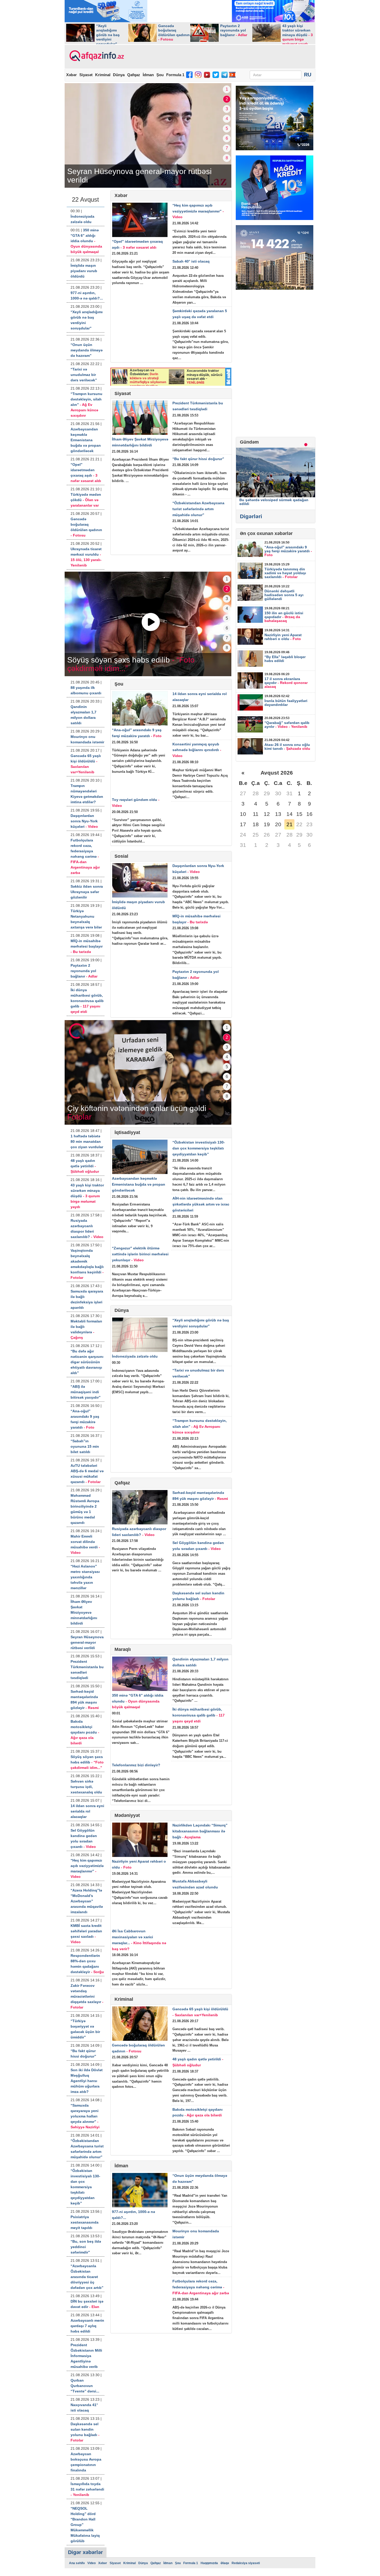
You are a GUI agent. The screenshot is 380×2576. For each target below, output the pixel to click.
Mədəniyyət (127, 1815)
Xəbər (71, 75)
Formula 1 (175, 75)
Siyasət (86, 75)
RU (308, 75)
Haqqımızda (209, 2563)
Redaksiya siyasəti (246, 2563)
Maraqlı (123, 1649)
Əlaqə (225, 2563)
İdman (148, 75)
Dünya (119, 75)
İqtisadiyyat (127, 1132)
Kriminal (103, 75)
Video (92, 2563)
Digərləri (251, 516)
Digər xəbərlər (85, 2552)
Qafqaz (134, 75)
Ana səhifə (77, 2563)
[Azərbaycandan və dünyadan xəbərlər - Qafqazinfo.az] (96, 56)
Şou (160, 75)
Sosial (121, 856)
